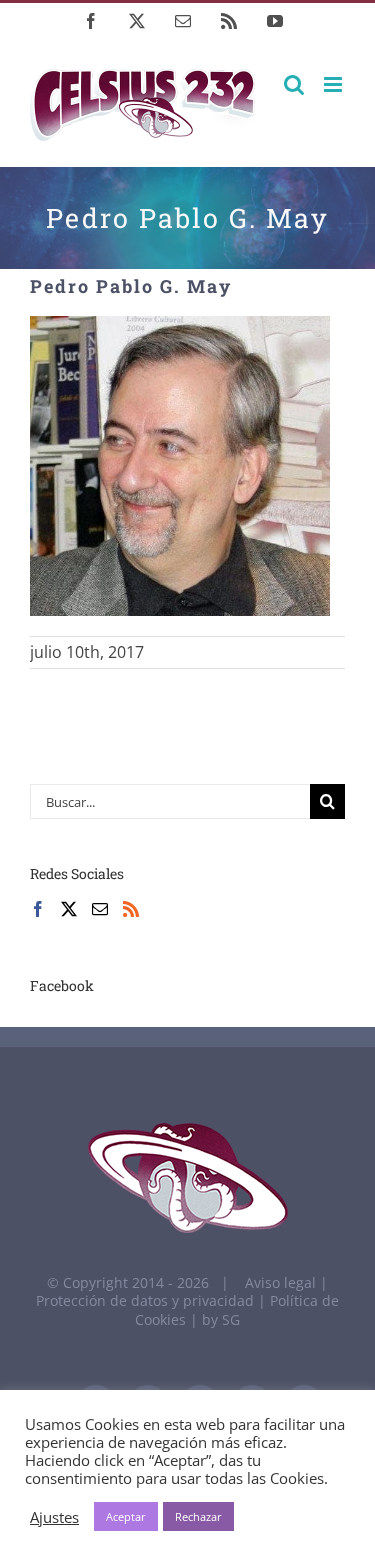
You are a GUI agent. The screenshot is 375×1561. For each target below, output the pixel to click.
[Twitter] (69, 909)
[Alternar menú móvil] (334, 84)
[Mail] (100, 909)
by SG (221, 1319)
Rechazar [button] (198, 1516)
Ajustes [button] (54, 1517)
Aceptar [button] (126, 1516)
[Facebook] (38, 909)
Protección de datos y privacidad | (153, 1300)
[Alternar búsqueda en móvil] (294, 84)
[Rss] (131, 909)
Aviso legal (280, 1282)
